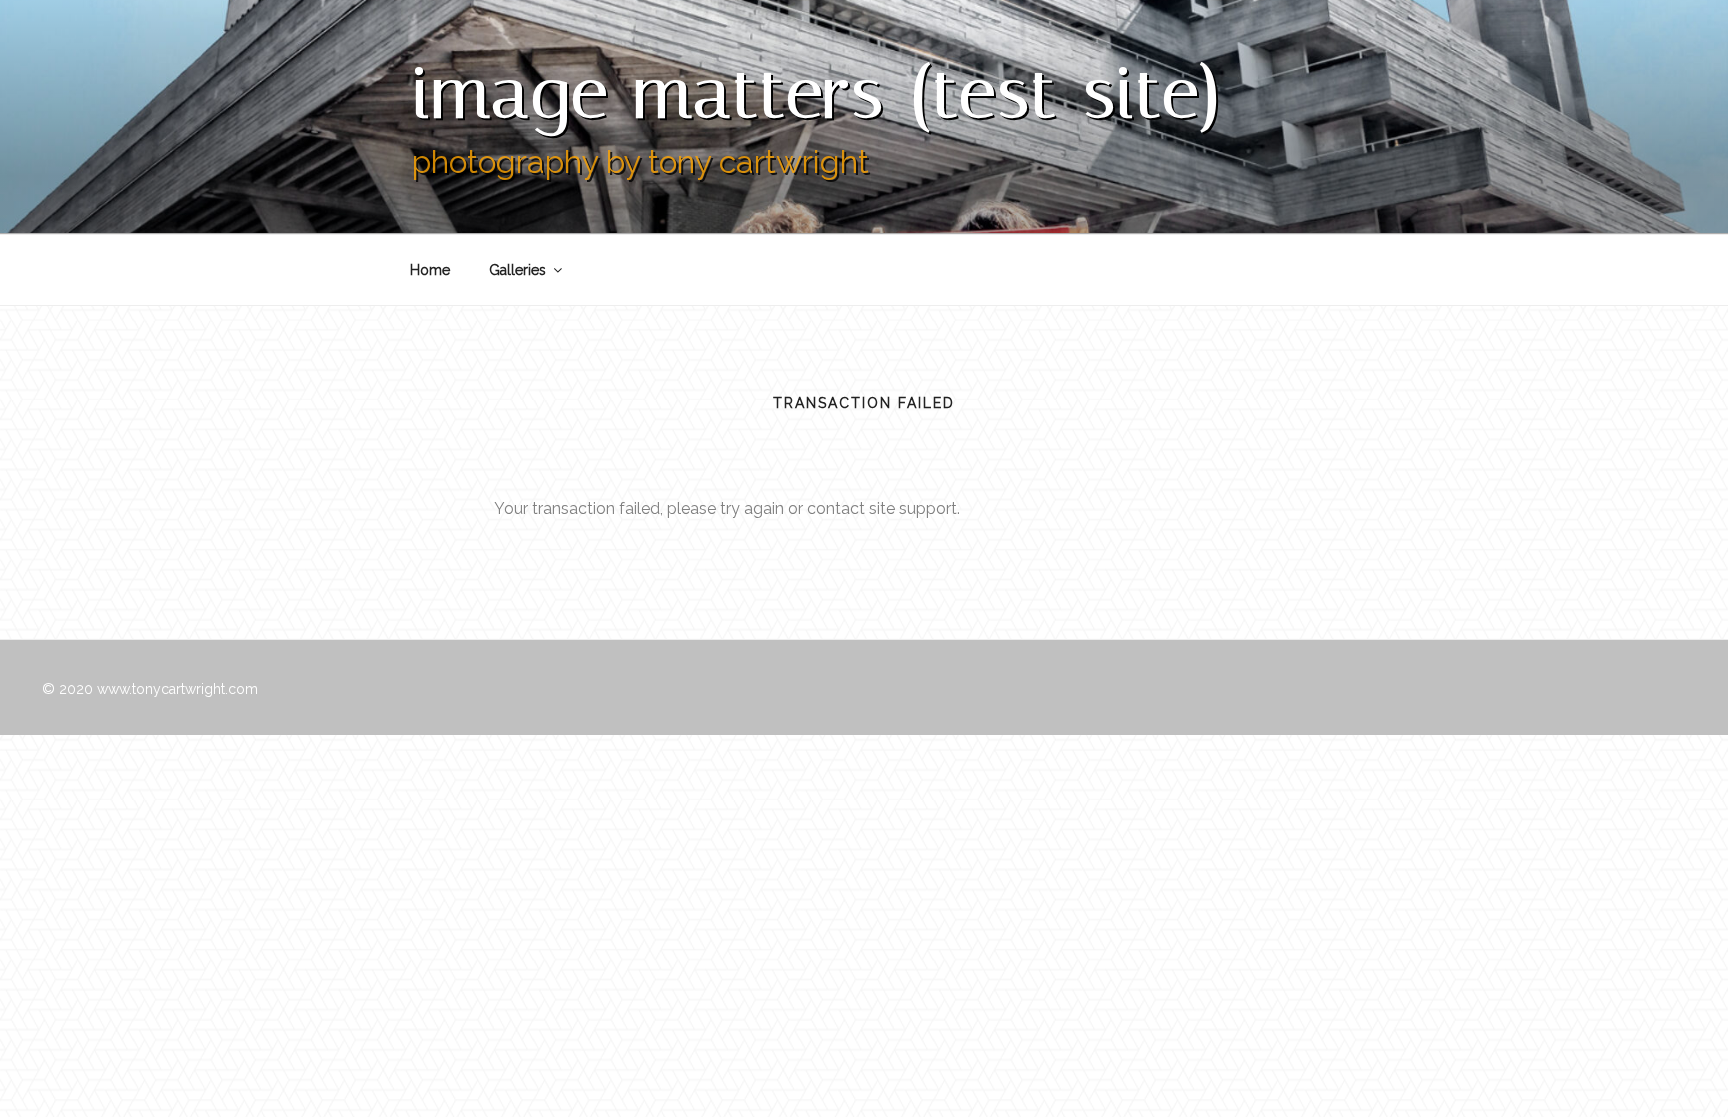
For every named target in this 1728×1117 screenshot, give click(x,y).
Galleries (517, 270)
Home (430, 270)
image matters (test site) (817, 92)
